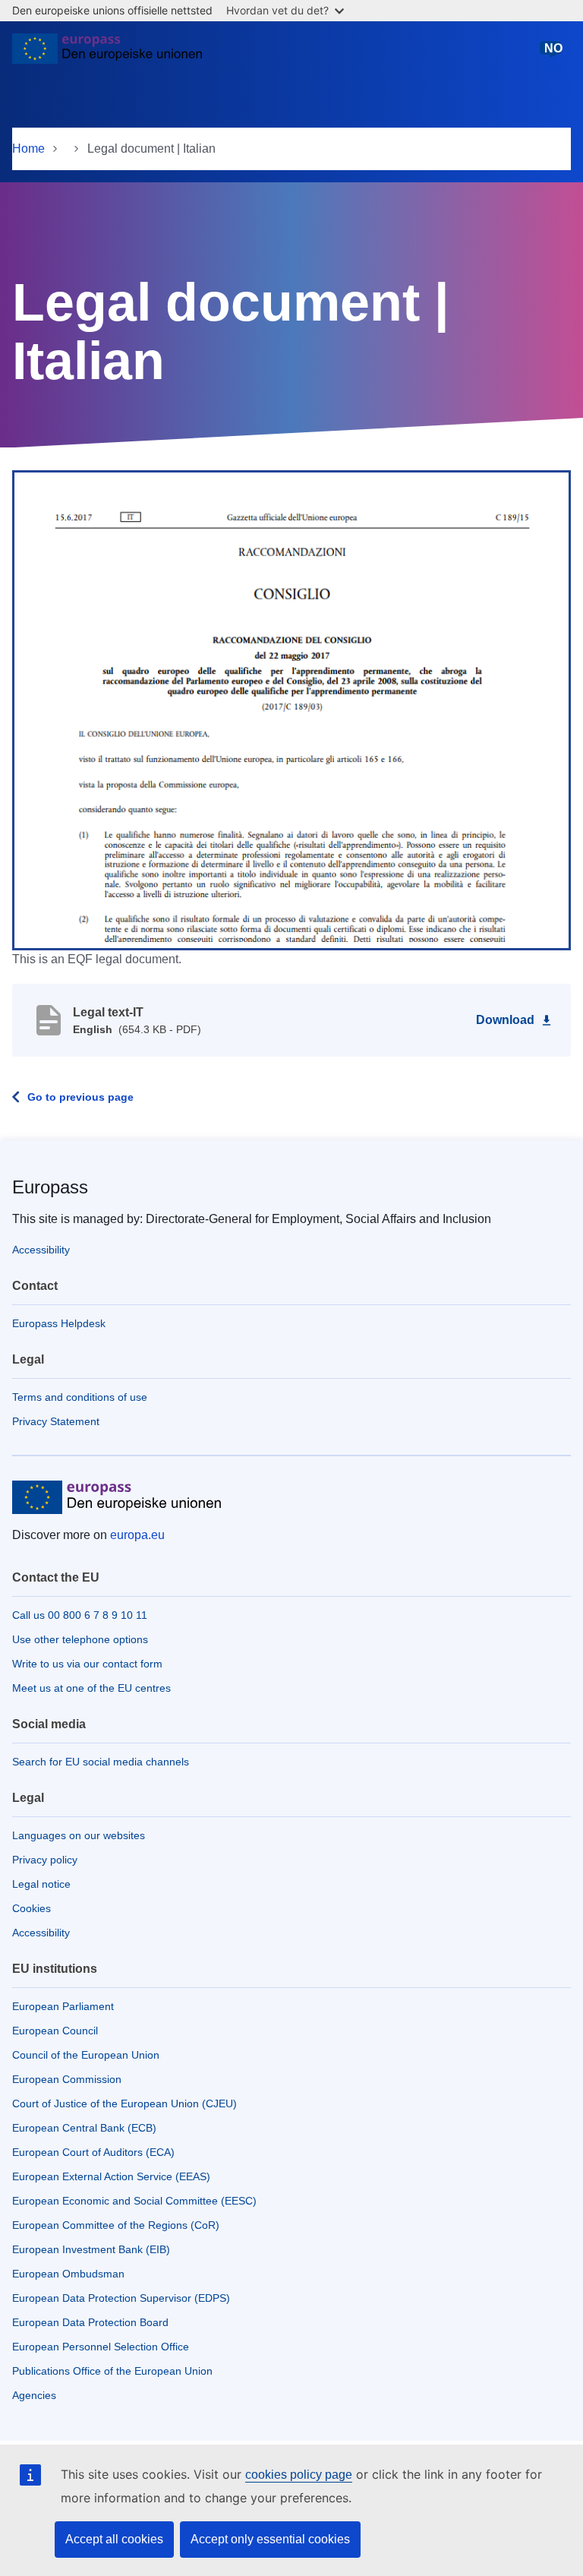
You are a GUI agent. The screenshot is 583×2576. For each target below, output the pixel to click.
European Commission (67, 2079)
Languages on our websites (79, 1835)
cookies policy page (299, 2475)
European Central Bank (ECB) (84, 2128)
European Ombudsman (68, 2274)
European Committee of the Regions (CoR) (116, 2225)
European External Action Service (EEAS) (111, 2176)
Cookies (32, 1908)
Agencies (34, 2395)
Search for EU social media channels (101, 1762)
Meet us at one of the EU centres (91, 1688)
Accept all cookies (114, 2539)
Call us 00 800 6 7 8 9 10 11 (80, 1615)
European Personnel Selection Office (101, 2347)
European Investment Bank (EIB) (91, 2249)
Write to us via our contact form (87, 1664)
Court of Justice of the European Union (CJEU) (124, 2103)
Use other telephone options (80, 1639)
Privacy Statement (56, 1421)
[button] (291, 710)
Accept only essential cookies (270, 2539)
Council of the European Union (86, 2055)
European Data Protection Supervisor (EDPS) (121, 2298)
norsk (553, 55)
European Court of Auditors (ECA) (93, 2152)
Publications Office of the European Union (112, 2371)
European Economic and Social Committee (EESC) (134, 2201)
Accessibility (41, 1250)
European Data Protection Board (90, 2322)
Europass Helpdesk (59, 1323)
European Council (55, 2031)
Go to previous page (80, 1097)
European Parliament (63, 2006)
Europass (50, 1187)
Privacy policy (45, 1860)
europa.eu (137, 1535)
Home (28, 149)
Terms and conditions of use (80, 1397)
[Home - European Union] (107, 55)
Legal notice (41, 1884)
